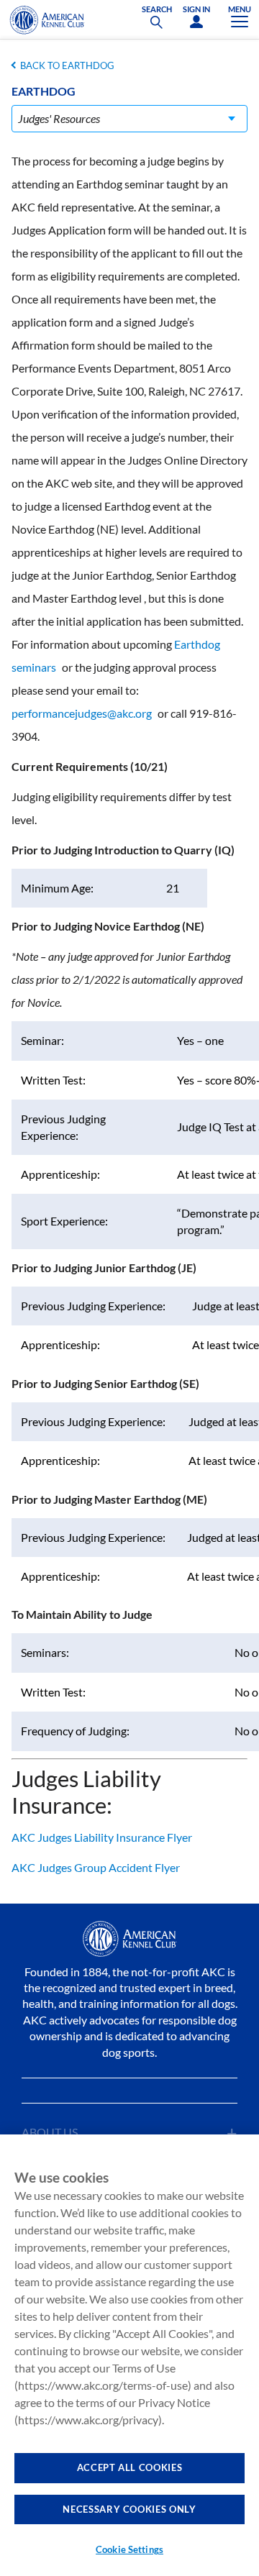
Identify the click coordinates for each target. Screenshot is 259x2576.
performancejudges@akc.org (82, 713)
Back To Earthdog (67, 65)
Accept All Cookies (130, 2467)
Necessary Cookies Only (129, 2509)
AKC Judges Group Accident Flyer (96, 1867)
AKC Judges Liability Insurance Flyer (102, 1837)
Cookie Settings (129, 2549)
